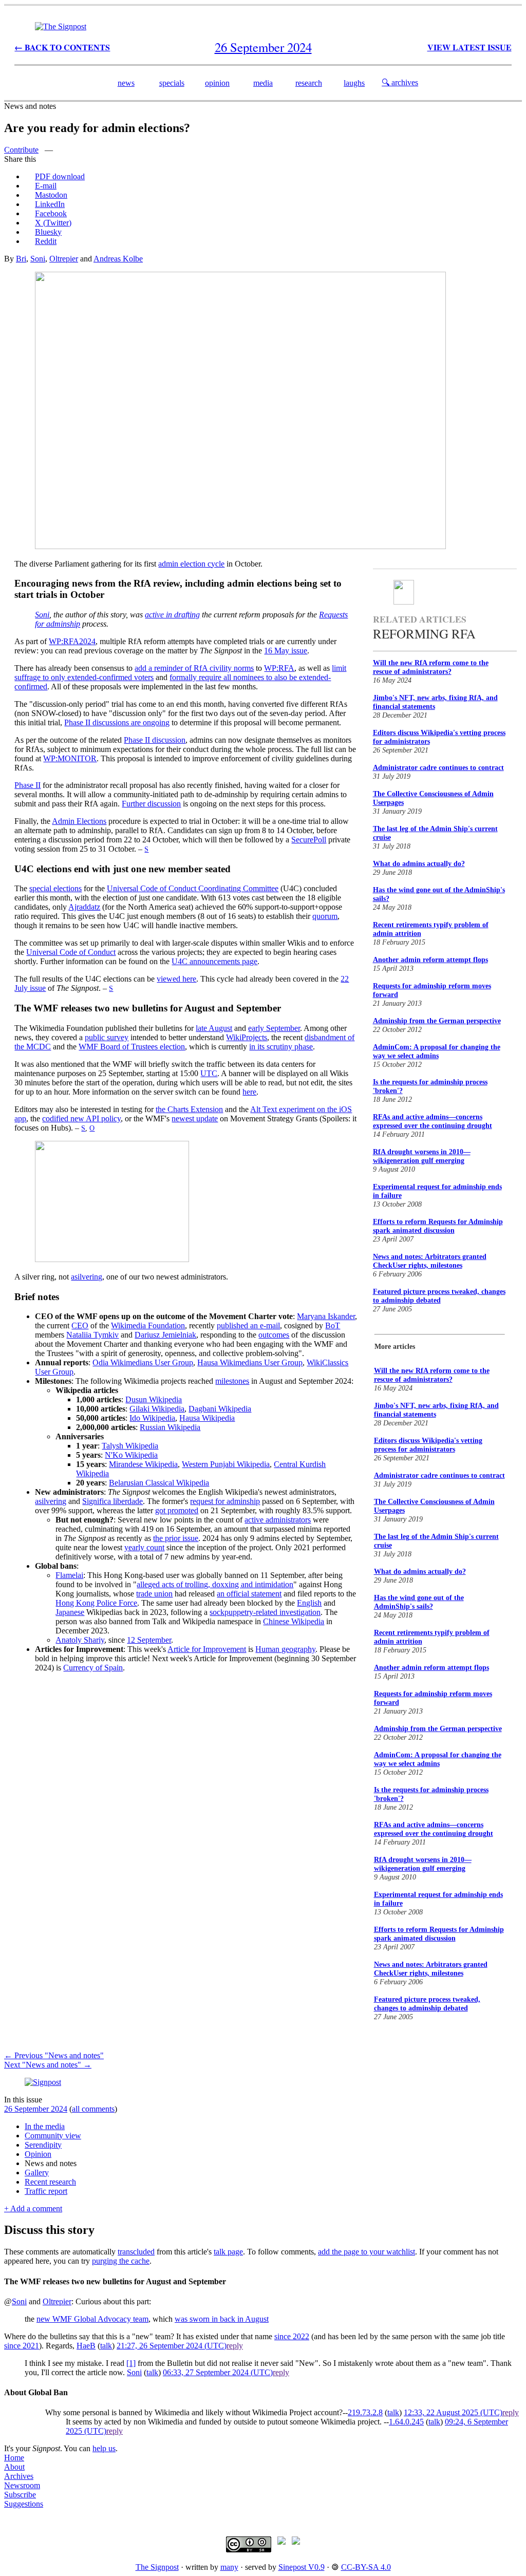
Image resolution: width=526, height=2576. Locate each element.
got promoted (177, 1510)
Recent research (50, 2182)
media (263, 83)
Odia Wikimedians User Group (143, 1362)
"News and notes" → (48, 2065)
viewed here (176, 979)
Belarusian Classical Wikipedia (159, 1483)
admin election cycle (191, 564)
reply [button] (235, 2346)
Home (14, 2458)
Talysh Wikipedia (130, 1446)
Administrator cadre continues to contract (438, 768)
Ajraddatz (84, 907)
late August (214, 1028)
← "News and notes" (54, 2055)
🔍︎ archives (400, 82)
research (309, 83)
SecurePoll (309, 840)
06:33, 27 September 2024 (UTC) (218, 2372)
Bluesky (48, 232)
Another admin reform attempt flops (430, 960)
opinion (217, 83)
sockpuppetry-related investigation (265, 1612)
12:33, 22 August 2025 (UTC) (453, 2412)
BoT (333, 1325)
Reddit (46, 241)
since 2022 (292, 2336)
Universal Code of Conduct (71, 952)
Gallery (37, 2173)
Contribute (21, 150)
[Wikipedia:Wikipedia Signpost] (61, 26)
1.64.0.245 (406, 2422)
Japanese (70, 1612)
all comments (93, 2109)
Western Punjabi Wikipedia (226, 1464)
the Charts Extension (189, 1109)
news (126, 83)
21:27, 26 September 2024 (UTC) (172, 2346)
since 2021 (22, 2346)
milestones (232, 1381)
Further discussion (151, 804)
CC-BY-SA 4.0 (366, 2567)
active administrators (278, 1520)
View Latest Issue (469, 47)
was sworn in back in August (222, 2319)
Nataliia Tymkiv (92, 1335)
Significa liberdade (112, 1501)
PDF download (60, 176)
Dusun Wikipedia (154, 1399)
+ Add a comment (33, 2208)
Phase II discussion (155, 740)
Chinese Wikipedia (294, 1621)
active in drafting (172, 615)
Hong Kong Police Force (96, 1603)
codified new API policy (81, 1118)
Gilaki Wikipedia (157, 1409)
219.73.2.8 (365, 2412)
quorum (325, 916)
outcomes (274, 1335)
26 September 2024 (36, 2109)
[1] (131, 2363)
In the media (45, 2126)
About (14, 2467)
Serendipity (43, 2145)
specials (172, 83)
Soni (38, 259)
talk (106, 2346)
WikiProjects (247, 1037)
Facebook (51, 213)
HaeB (86, 2346)
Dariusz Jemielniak (165, 1335)
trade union (154, 1594)
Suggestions (24, 2504)
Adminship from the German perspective (437, 1021)
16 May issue (286, 651)
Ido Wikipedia (152, 1418)
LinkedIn (50, 204)
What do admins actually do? (419, 864)
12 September (149, 1640)
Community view (53, 2136)
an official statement (249, 1594)
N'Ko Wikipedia (131, 1455)
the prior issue (176, 1538)
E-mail (46, 186)
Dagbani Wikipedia (220, 1409)
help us (104, 2448)
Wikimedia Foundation (148, 1325)
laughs (354, 83)
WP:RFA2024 (72, 641)
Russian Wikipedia (170, 1427)
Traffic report (46, 2191)
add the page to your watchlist (367, 2252)
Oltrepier (64, 259)
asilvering (87, 1277)
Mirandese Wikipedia (143, 1464)
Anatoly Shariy (80, 1640)
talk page (228, 2252)
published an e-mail (248, 1325)
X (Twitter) (53, 223)
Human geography (285, 1649)
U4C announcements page (214, 961)
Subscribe (20, 2495)
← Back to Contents (62, 47)
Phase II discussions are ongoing (117, 722)
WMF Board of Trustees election (132, 1047)
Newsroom (22, 2485)
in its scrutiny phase (281, 1047)
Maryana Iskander (326, 1316)
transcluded (136, 2252)
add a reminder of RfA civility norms (194, 668)
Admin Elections (79, 821)
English (309, 1603)
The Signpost (157, 2567)
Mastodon (51, 195)
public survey (107, 1037)
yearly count (144, 1547)
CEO (80, 1325)
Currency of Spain (93, 1668)
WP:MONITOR (70, 758)
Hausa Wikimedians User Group (250, 1362)
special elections (55, 888)
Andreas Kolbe (118, 259)
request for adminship (225, 1501)
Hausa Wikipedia (207, 1418)
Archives (19, 2476)
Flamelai (69, 1575)
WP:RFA (279, 668)
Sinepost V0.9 (302, 2567)
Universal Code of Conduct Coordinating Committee (193, 888)
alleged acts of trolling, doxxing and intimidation (215, 1584)
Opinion (38, 2154)
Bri (21, 259)
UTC (209, 1073)
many (229, 2567)
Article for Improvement (207, 1649)
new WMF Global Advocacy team (92, 2319)
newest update (195, 1118)
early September (274, 1028)
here (249, 1092)
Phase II (27, 785)
